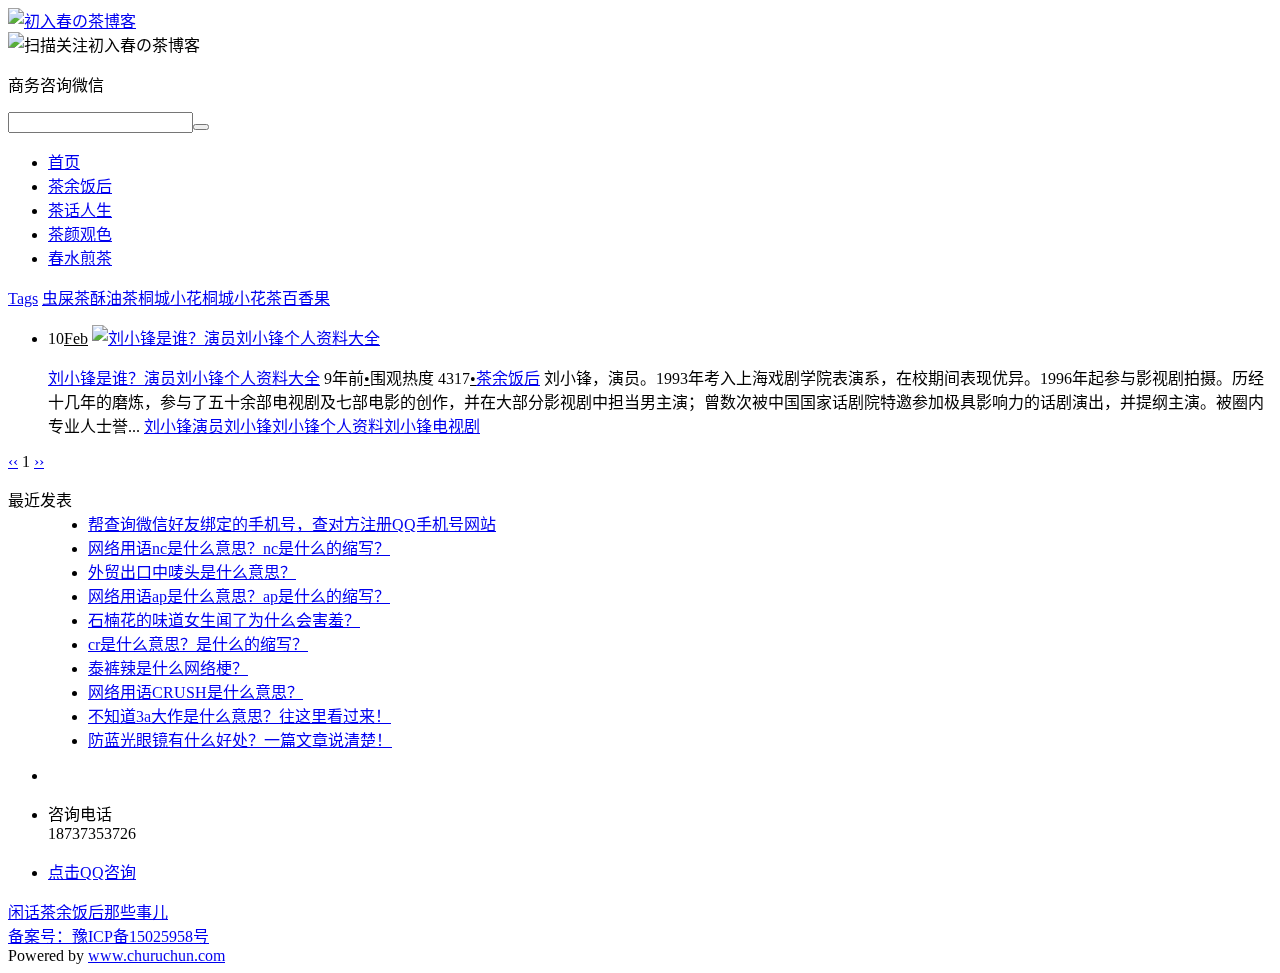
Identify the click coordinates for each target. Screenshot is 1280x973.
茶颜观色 (80, 234)
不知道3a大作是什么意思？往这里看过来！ (239, 716)
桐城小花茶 (242, 298)
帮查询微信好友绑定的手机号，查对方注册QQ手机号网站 (292, 524)
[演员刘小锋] (72, 21)
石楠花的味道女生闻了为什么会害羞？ (224, 620)
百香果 (306, 298)
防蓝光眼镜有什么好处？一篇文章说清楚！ (240, 740)
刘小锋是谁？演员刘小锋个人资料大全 (184, 378)
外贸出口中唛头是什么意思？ (192, 572)
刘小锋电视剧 (432, 426)
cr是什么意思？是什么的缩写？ (198, 644)
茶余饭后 (80, 186)
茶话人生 (80, 210)
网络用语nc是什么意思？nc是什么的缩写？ (239, 548)
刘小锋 (168, 426)
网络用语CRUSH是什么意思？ (195, 692)
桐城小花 (170, 298)
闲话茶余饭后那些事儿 (88, 912)
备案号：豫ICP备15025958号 (108, 936)
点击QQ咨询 (92, 872)
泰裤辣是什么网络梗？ (168, 668)
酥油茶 (114, 298)
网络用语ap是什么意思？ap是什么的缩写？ (239, 596)
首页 (64, 162)
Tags (23, 298)
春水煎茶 (80, 258)
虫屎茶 (66, 298)
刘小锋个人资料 (328, 426)
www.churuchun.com (156, 955)
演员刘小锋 (232, 426)
